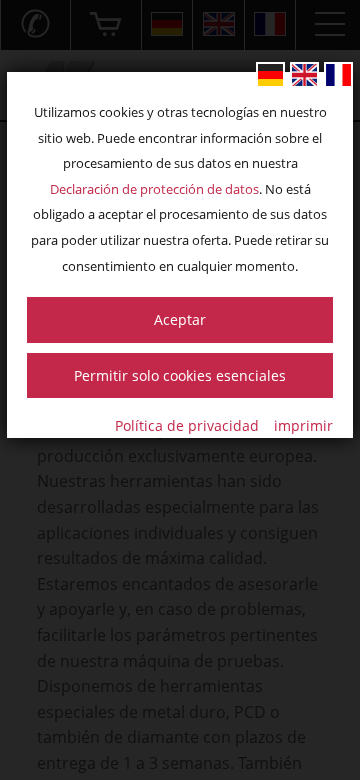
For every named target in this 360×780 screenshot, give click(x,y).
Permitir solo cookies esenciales (180, 375)
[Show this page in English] (304, 75)
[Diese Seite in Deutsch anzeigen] (270, 75)
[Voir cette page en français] (338, 75)
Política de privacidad (187, 425)
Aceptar (180, 319)
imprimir (303, 425)
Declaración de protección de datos (154, 189)
